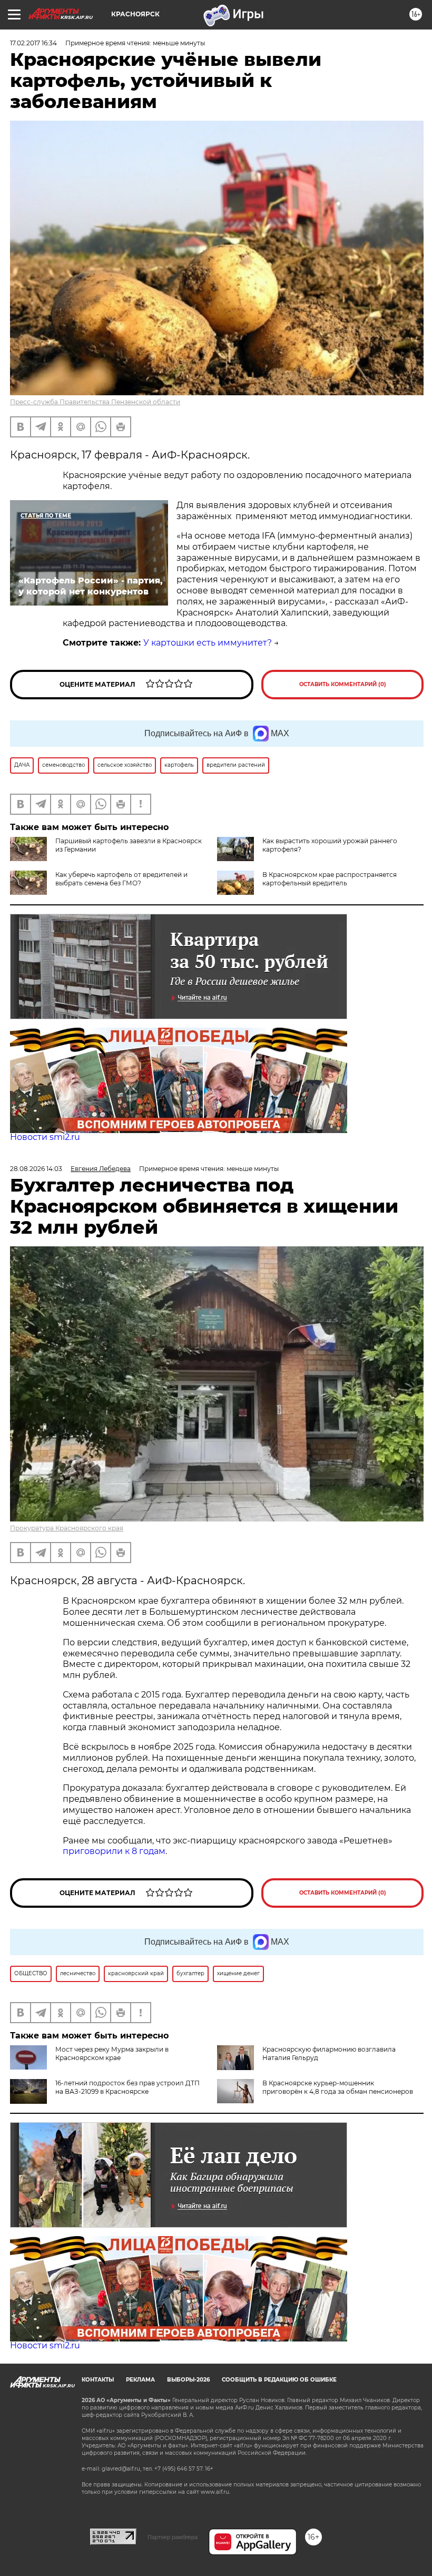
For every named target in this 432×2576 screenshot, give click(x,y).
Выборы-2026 (188, 2380)
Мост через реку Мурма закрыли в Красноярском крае (112, 2053)
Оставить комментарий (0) (343, 684)
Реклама (140, 2380)
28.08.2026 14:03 (36, 1169)
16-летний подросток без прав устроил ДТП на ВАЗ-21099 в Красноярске (127, 2087)
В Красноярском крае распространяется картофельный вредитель (330, 879)
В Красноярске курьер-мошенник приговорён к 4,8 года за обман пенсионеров (338, 2087)
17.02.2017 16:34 (33, 43)
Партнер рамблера (173, 2537)
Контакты (98, 2380)
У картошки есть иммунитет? (208, 643)
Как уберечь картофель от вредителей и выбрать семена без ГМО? (121, 879)
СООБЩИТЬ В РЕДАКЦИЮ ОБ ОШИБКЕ (279, 2380)
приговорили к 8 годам (114, 1851)
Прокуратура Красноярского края (67, 1528)
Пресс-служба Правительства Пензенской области (95, 402)
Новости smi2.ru (45, 1137)
